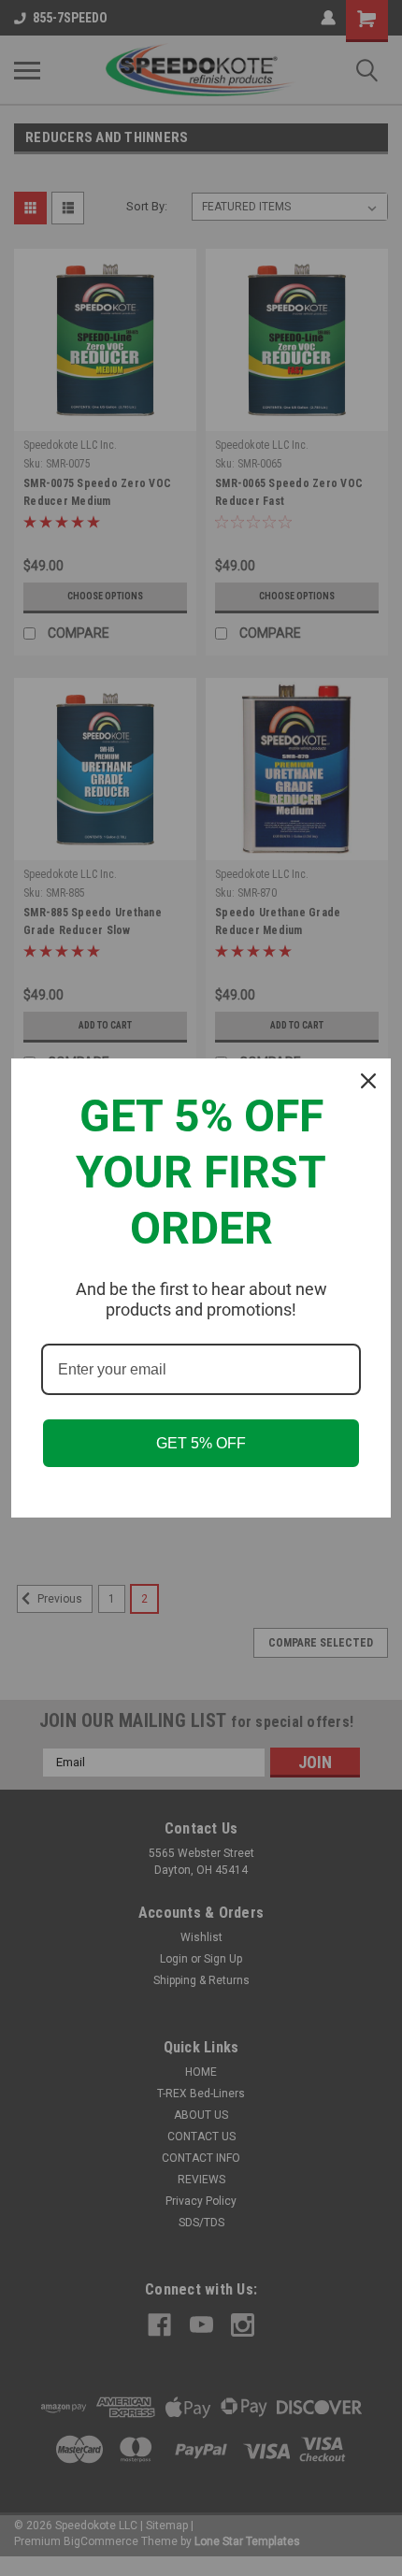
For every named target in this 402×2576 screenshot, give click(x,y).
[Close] (368, 1081)
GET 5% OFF (201, 1443)
